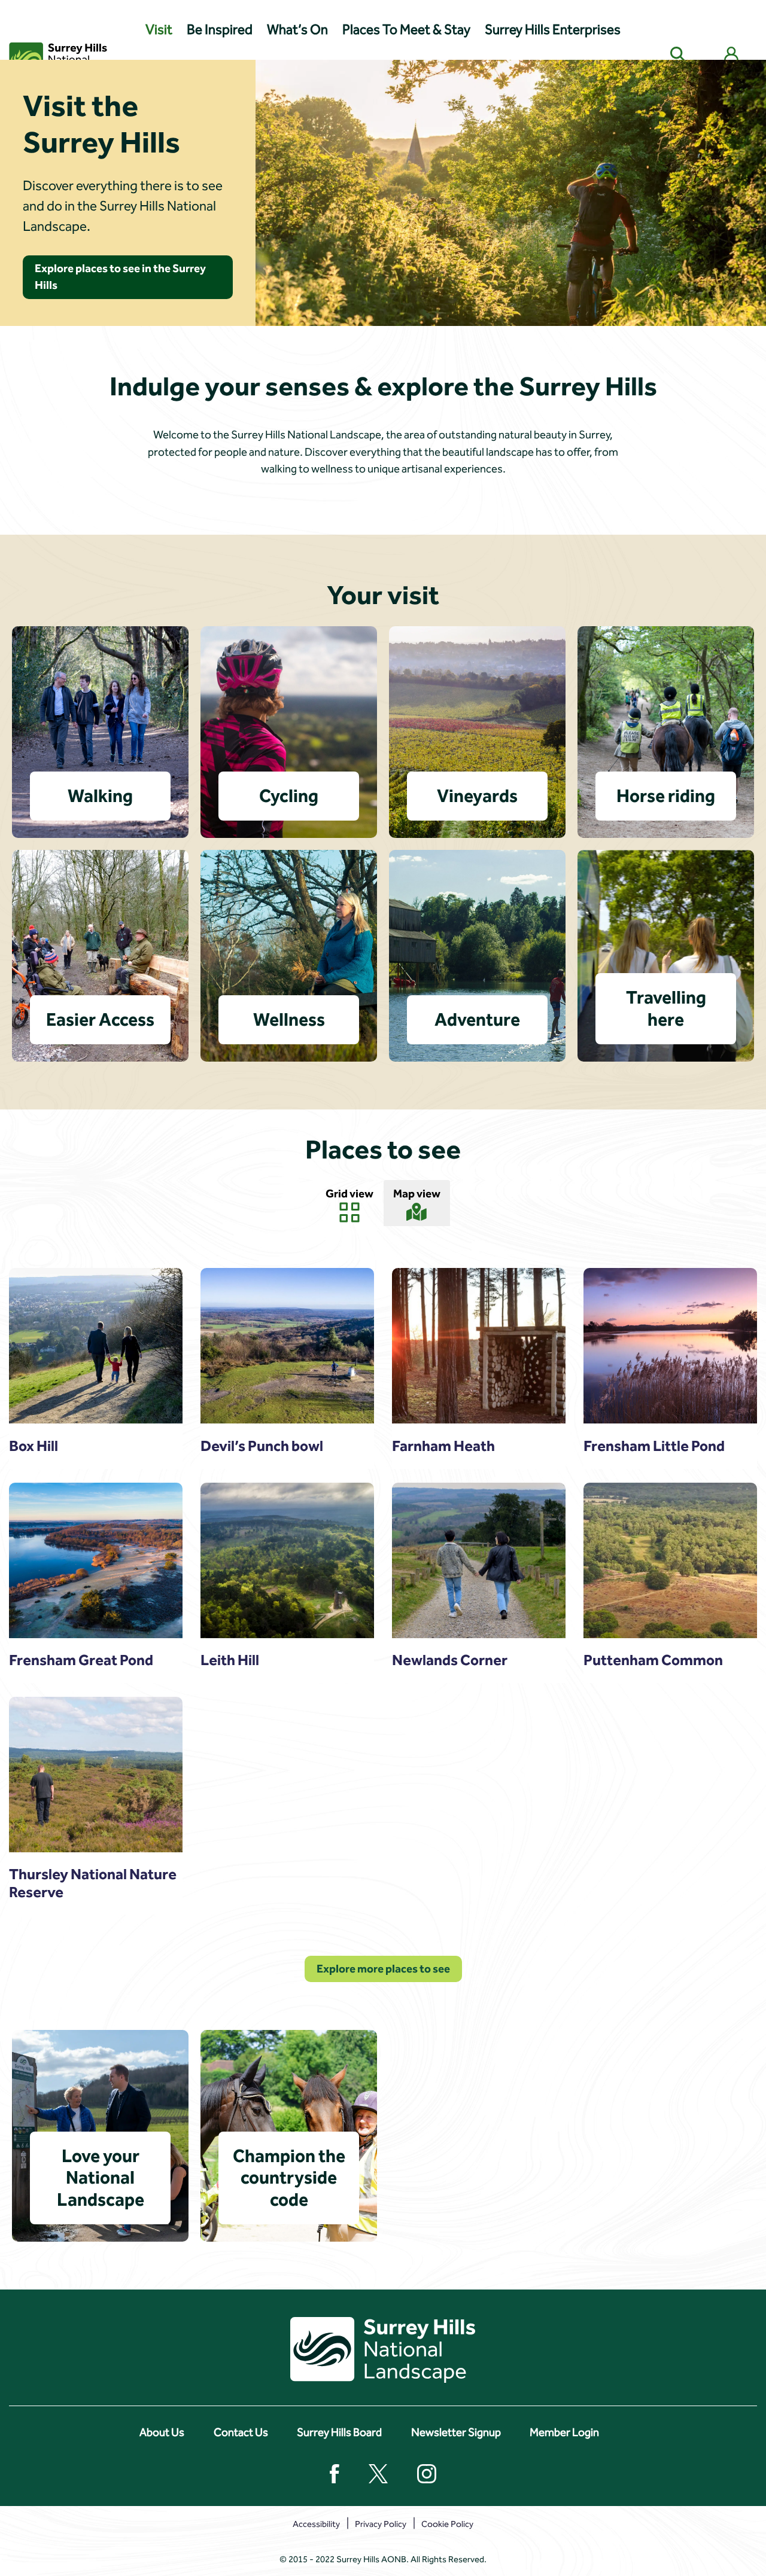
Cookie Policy (447, 2524)
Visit (159, 30)
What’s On (297, 30)
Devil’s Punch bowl (262, 1446)
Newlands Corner (450, 1660)
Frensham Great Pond (81, 1660)
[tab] (349, 1204)
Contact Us (241, 2432)
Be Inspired (220, 30)
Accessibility (316, 2524)
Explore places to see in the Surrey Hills (120, 277)
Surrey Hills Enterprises (553, 30)
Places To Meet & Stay (406, 30)
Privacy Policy (381, 2524)
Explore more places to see (383, 1969)
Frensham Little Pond (654, 1446)
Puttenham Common (653, 1660)
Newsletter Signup (456, 2432)
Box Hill (34, 1446)
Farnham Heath (443, 1446)
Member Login (564, 2432)
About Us (162, 2432)
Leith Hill (230, 1660)
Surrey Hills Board (339, 2432)
